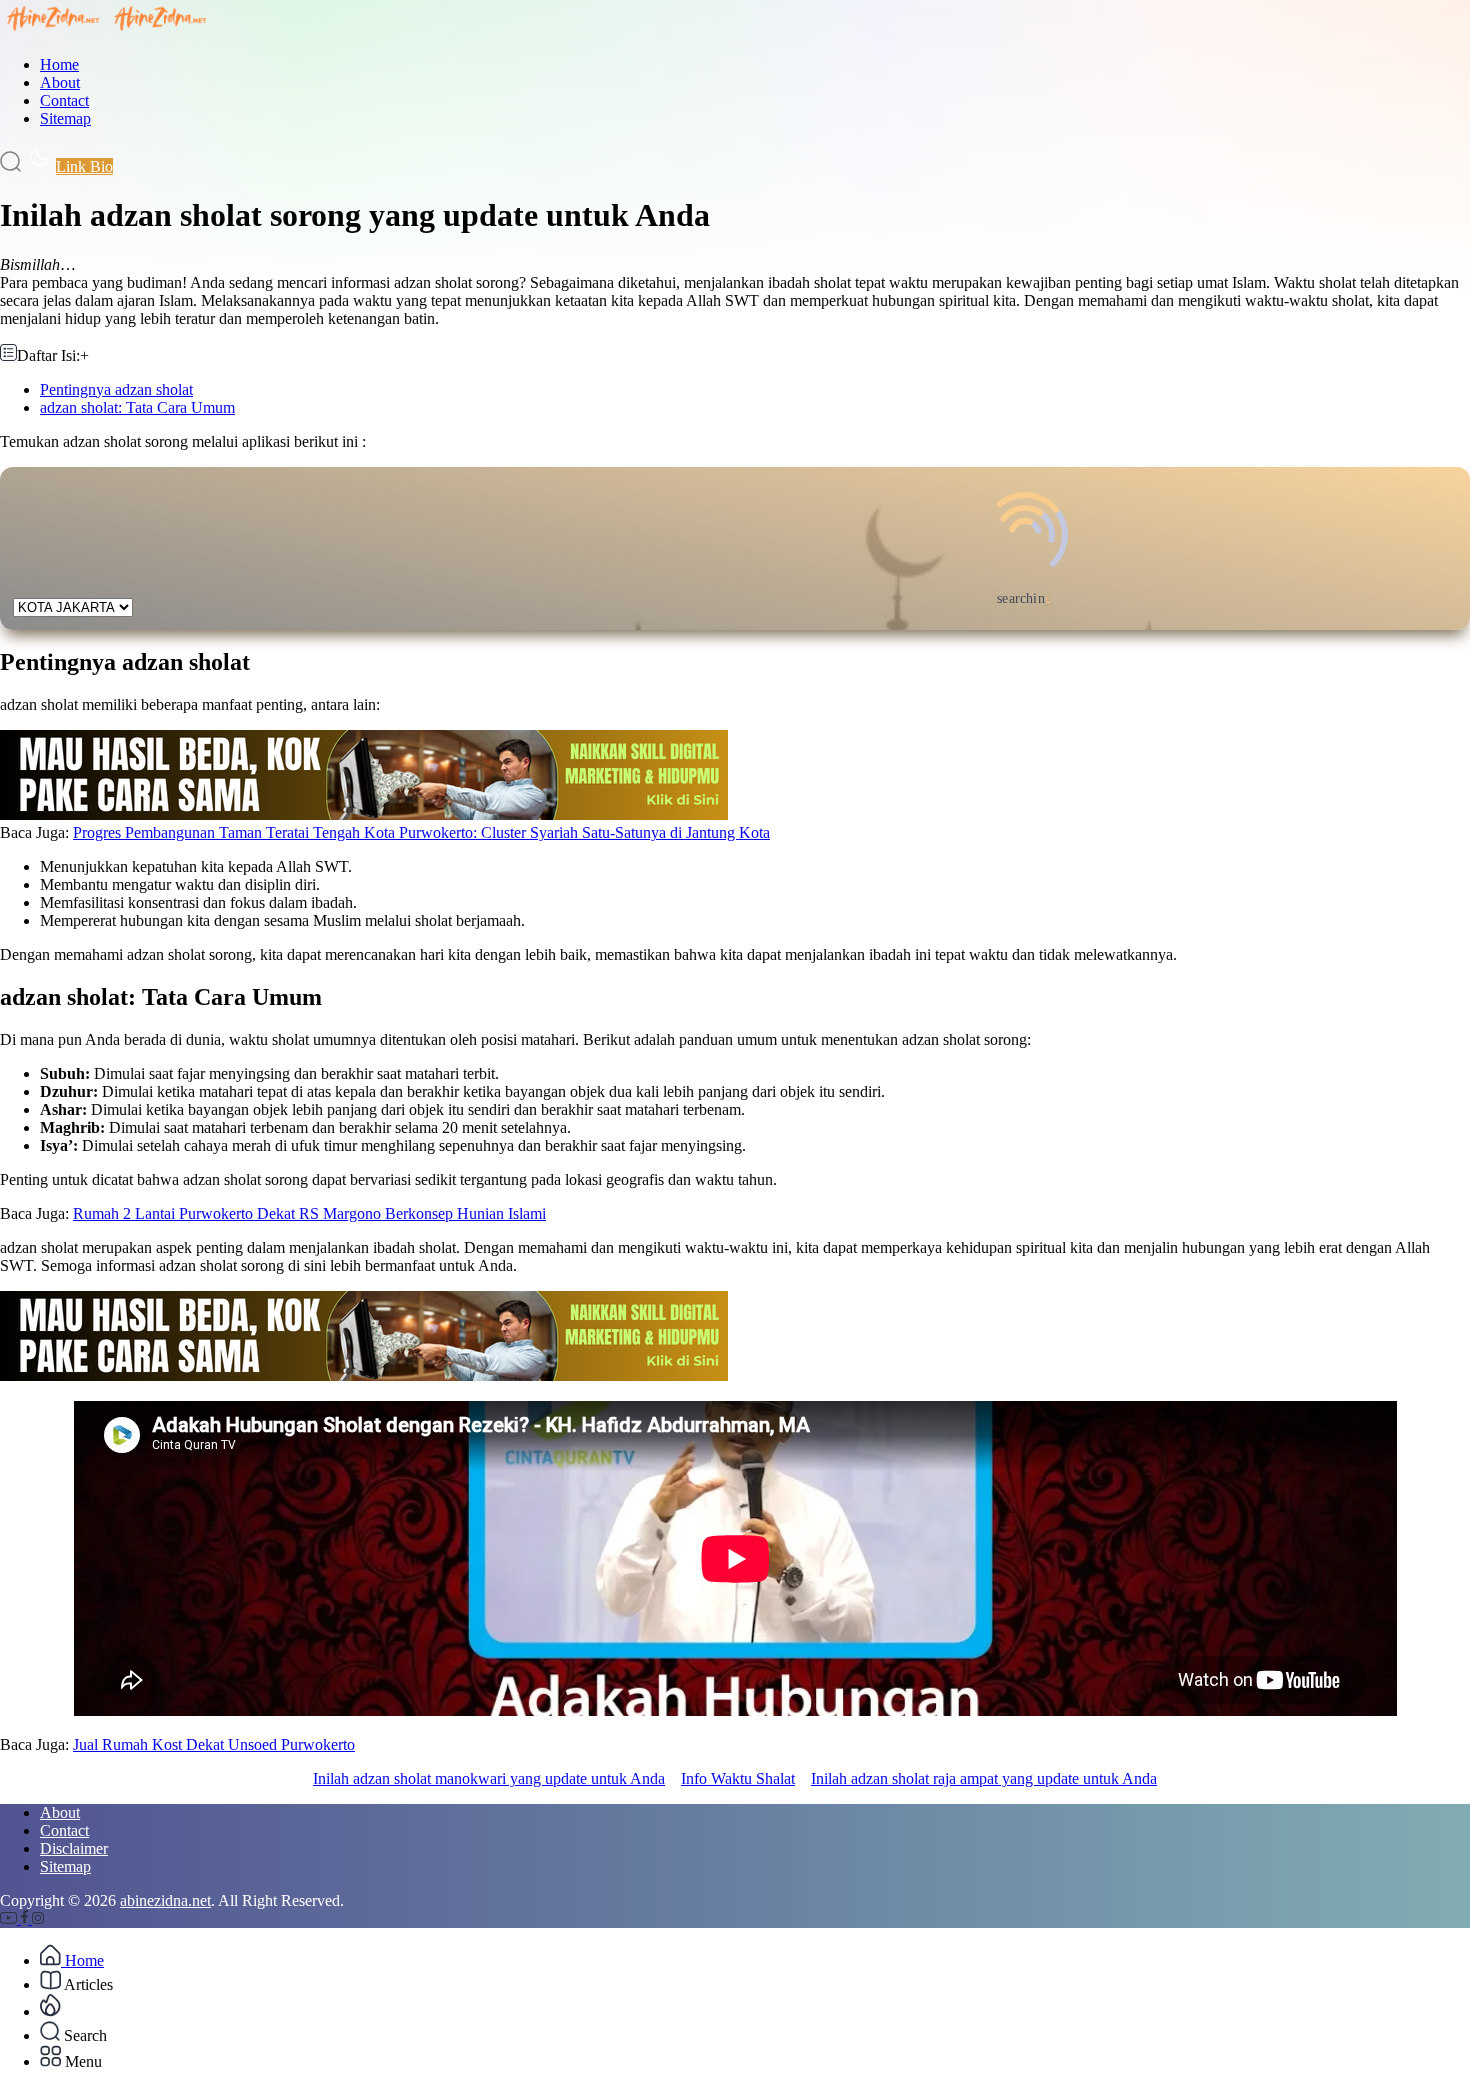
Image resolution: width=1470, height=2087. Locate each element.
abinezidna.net (165, 1900)
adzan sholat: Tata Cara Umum (137, 407)
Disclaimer (74, 1848)
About (60, 82)
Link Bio (84, 166)
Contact (64, 100)
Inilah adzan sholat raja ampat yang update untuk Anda (984, 1778)
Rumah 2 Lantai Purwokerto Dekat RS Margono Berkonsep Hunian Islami (309, 1213)
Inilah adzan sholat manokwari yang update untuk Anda (489, 1778)
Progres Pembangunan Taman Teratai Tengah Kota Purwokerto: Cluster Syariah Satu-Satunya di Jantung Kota (421, 832)
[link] (10, 1918)
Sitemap (65, 118)
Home (59, 64)
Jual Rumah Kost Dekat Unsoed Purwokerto (214, 1744)
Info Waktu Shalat (738, 1778)
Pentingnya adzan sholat (116, 389)
